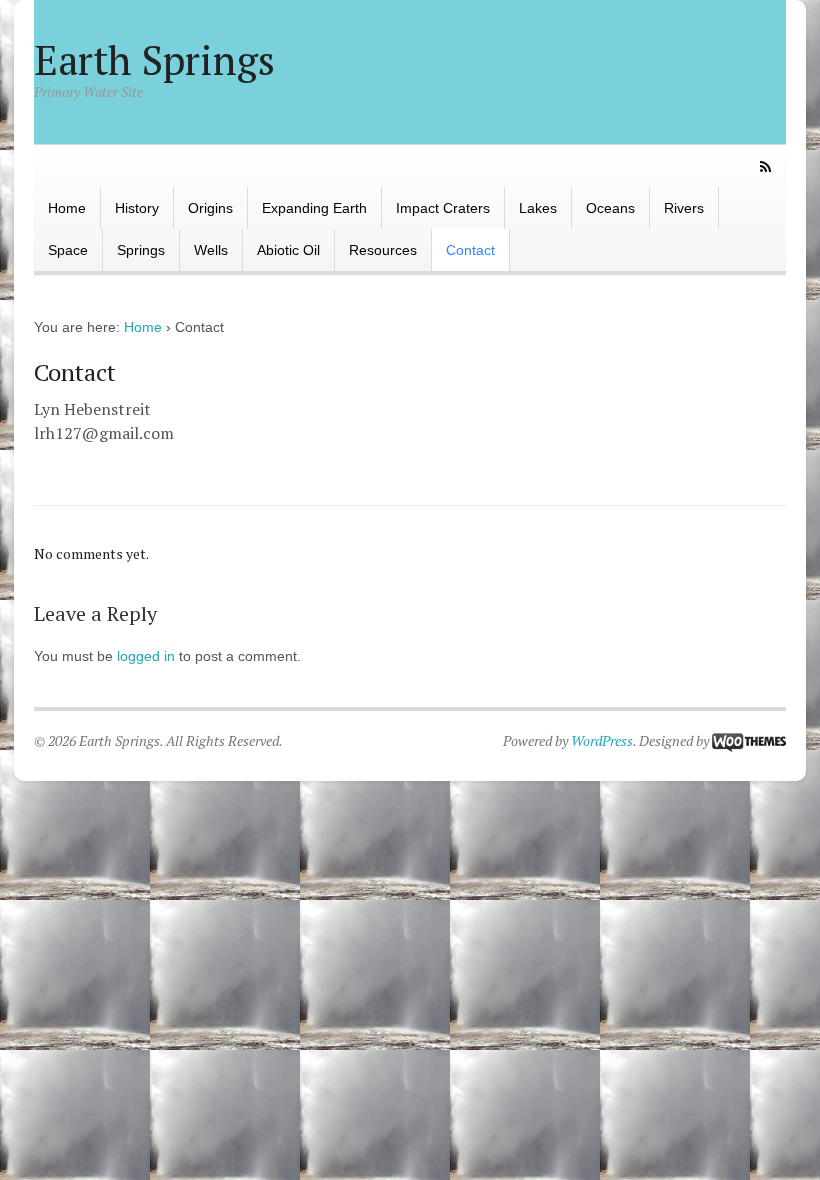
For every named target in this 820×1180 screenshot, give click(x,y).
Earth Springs (154, 59)
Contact (470, 250)
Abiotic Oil (288, 250)
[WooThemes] (749, 740)
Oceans (610, 208)
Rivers (684, 208)
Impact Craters (443, 208)
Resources (383, 250)
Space (68, 250)
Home (67, 208)
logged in (146, 656)
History (137, 208)
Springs (141, 250)
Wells (211, 250)
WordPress (602, 740)
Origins (210, 208)
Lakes (538, 208)
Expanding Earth (314, 208)
